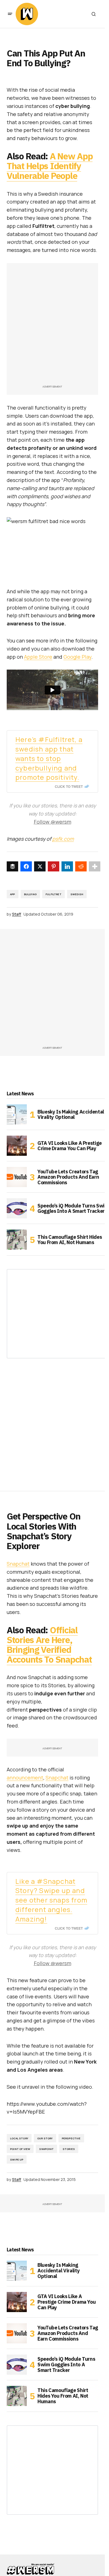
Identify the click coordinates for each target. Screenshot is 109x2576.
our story (45, 2138)
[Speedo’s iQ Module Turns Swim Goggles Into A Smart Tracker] (17, 1208)
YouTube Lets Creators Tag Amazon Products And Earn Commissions (68, 1177)
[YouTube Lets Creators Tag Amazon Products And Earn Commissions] (17, 1177)
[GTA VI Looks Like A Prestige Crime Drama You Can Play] (17, 1146)
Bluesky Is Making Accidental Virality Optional (71, 1115)
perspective (71, 2138)
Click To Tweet (69, 786)
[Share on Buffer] (12, 866)
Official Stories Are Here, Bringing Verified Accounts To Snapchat (49, 1645)
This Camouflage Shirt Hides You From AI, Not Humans (70, 1240)
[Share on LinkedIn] (67, 866)
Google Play (77, 657)
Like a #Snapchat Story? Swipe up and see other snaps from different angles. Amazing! (51, 1900)
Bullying (30, 894)
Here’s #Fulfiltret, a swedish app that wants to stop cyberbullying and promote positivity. (49, 758)
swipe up (17, 2160)
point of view (20, 2149)
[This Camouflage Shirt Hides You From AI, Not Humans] (17, 1240)
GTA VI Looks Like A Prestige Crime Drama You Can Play (70, 1146)
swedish (77, 894)
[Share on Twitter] (40, 866)
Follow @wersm (53, 822)
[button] (10, 14)
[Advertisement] (54, 327)
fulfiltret (54, 894)
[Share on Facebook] (26, 866)
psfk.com (63, 839)
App (13, 894)
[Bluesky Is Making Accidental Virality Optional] (17, 1114)
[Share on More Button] (95, 866)
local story (19, 2138)
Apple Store (38, 657)
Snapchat (18, 1564)
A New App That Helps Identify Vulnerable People (50, 166)
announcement (25, 1778)
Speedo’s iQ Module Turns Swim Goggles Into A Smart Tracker (73, 1208)
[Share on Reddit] (81, 866)
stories (69, 2149)
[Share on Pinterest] (54, 866)
